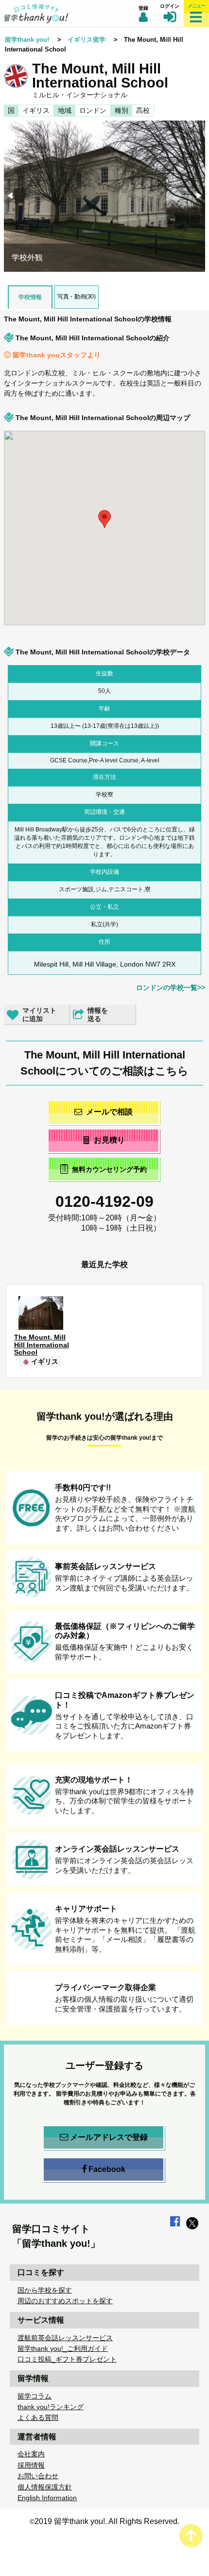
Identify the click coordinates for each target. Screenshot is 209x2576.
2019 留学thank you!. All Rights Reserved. (107, 2521)
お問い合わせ (38, 2476)
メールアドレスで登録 (109, 2137)
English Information (47, 2498)
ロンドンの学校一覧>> (171, 988)
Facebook (107, 2169)
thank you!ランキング (51, 2407)
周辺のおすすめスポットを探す (65, 2301)
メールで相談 (109, 1112)
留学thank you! (27, 40)
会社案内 (31, 2454)
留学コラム (35, 2396)
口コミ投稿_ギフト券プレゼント (67, 2359)
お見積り (109, 1140)
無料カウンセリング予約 (109, 1169)
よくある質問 (38, 2417)
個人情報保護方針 (45, 2487)
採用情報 (31, 2465)
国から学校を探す (45, 2290)
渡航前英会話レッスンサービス (65, 2338)
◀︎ (11, 197)
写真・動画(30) (76, 297)
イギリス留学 (87, 40)
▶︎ (200, 197)
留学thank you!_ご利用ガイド (63, 2348)
